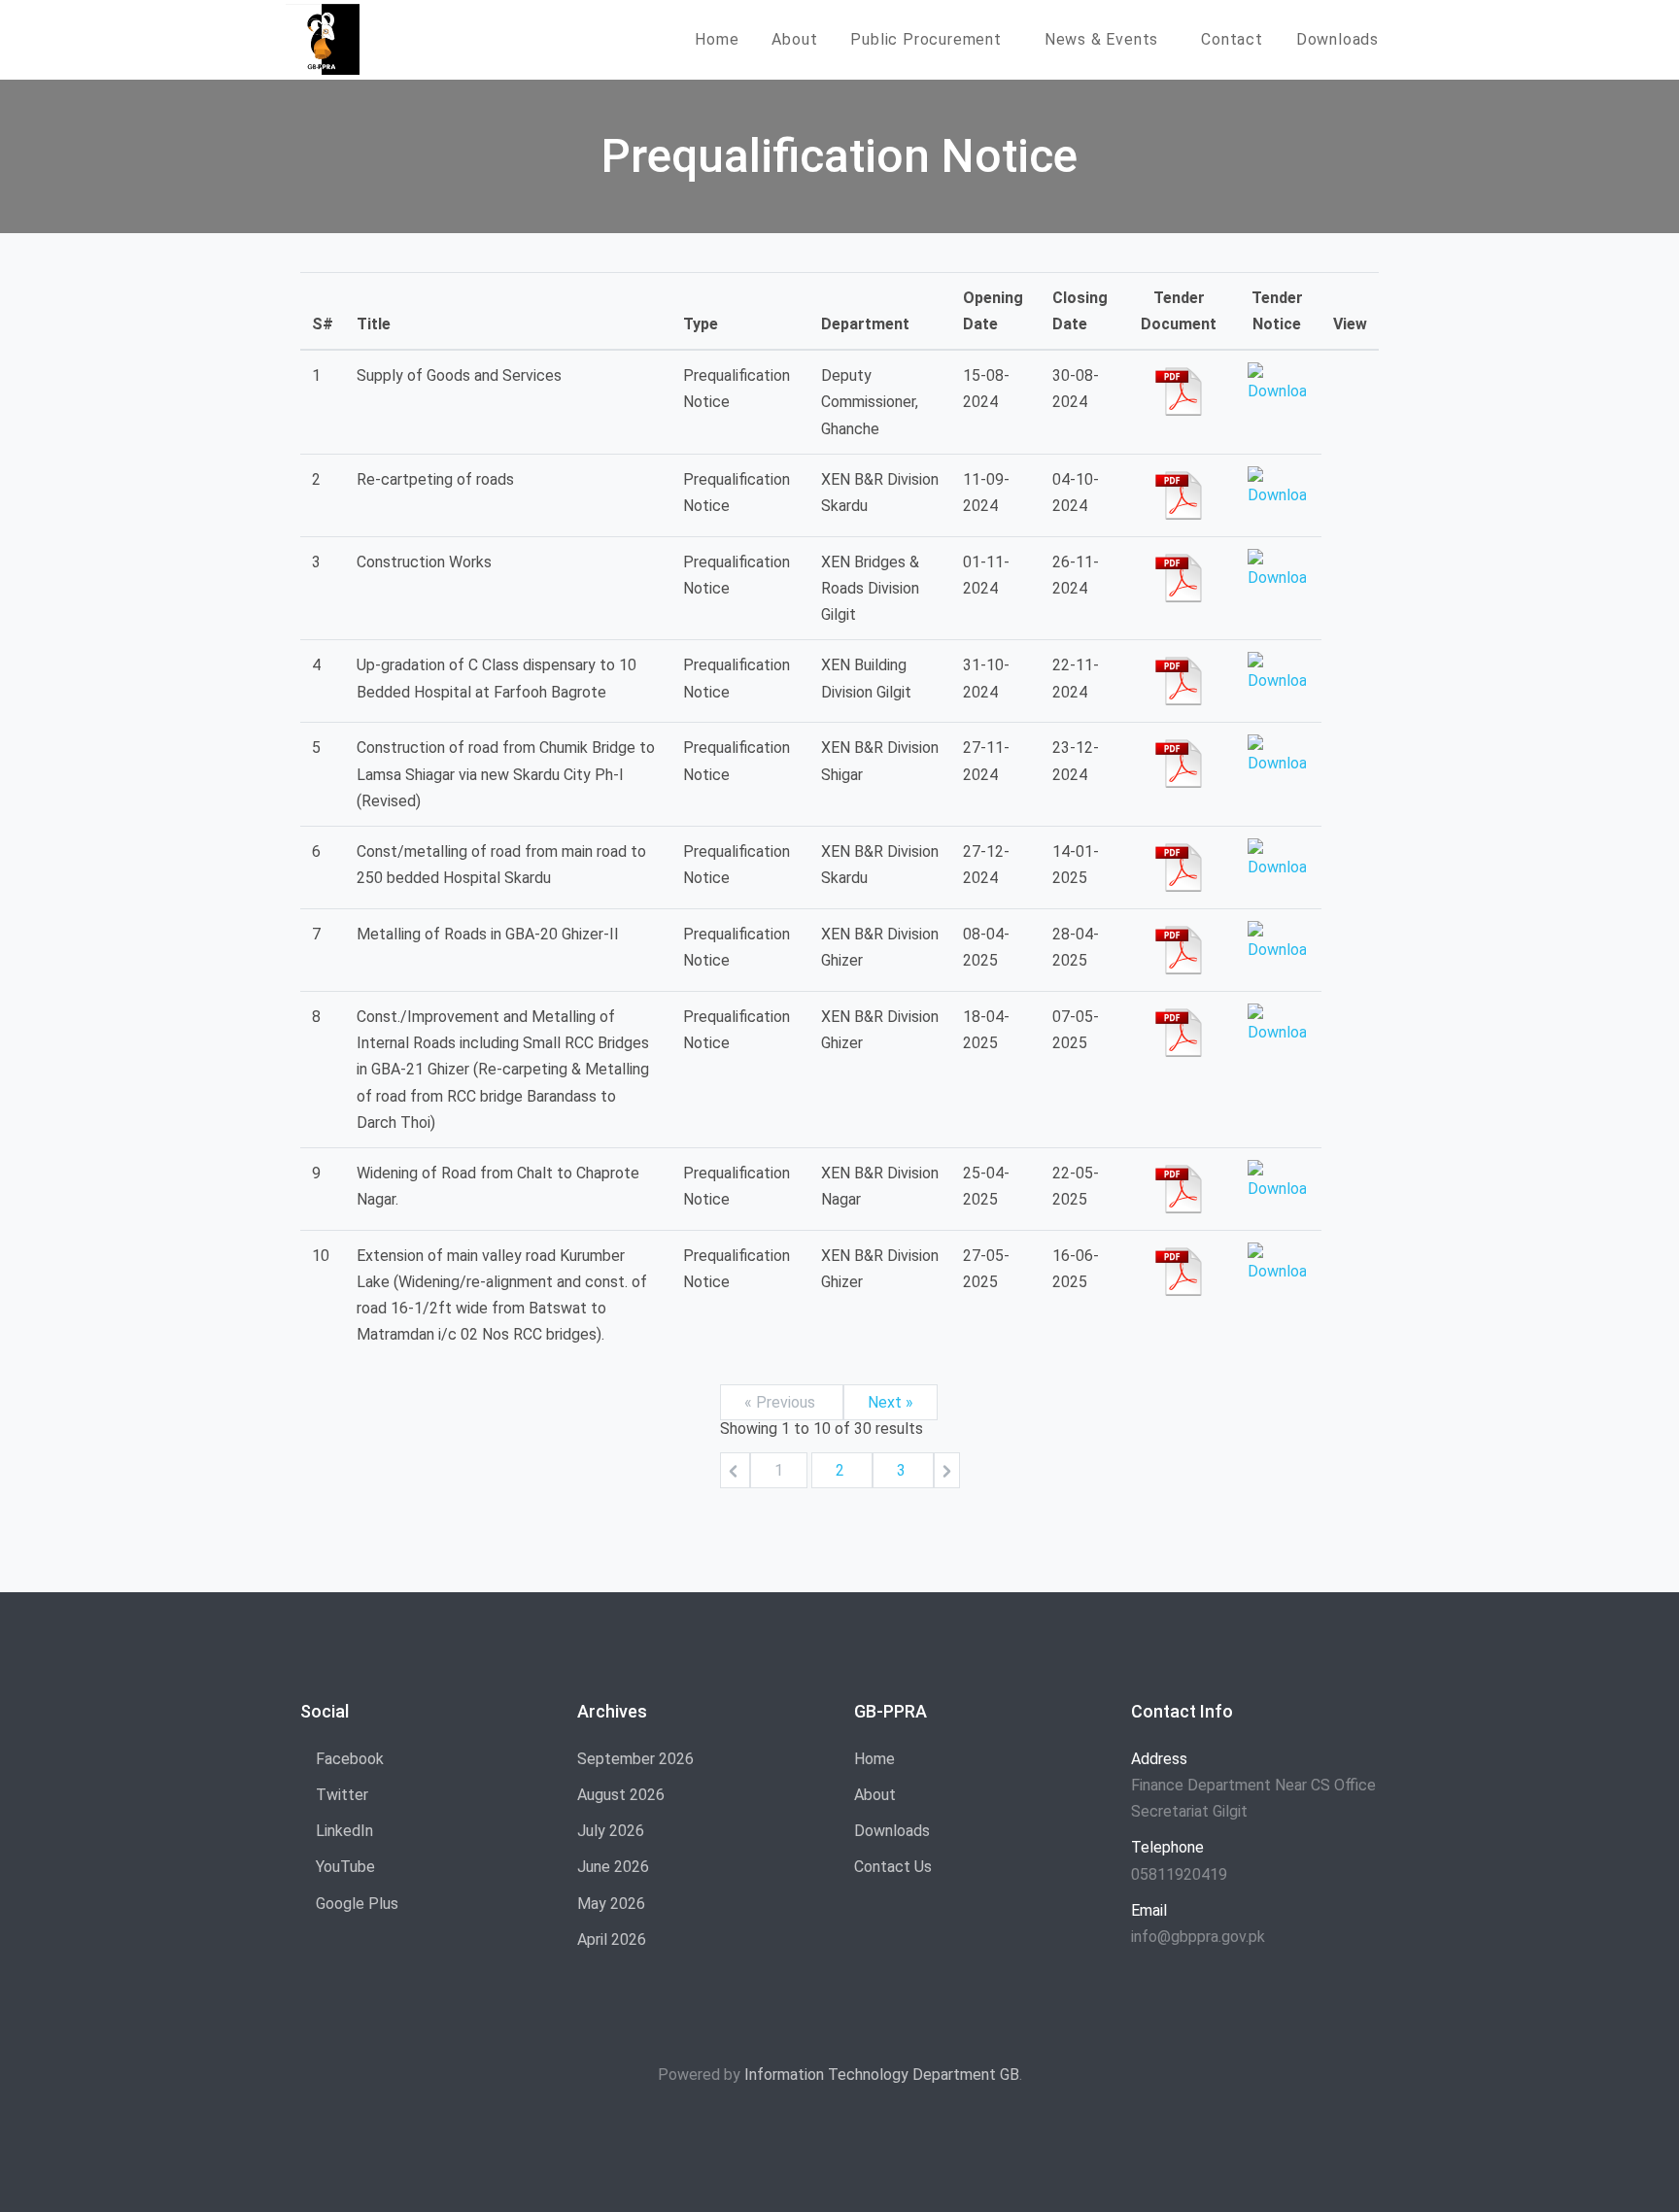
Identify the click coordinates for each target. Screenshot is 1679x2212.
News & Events (1101, 39)
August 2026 (621, 1795)
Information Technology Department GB (882, 2075)
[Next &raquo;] (947, 1470)
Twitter (340, 1795)
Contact (1232, 39)
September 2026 (635, 1759)
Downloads (1337, 39)
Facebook (348, 1759)
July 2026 (611, 1831)
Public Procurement (925, 39)
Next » (891, 1402)
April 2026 (612, 1940)
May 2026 (611, 1904)
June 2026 (613, 1867)
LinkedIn (343, 1831)
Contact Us (893, 1867)
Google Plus (355, 1904)
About (794, 39)
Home (717, 39)
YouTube (343, 1867)
